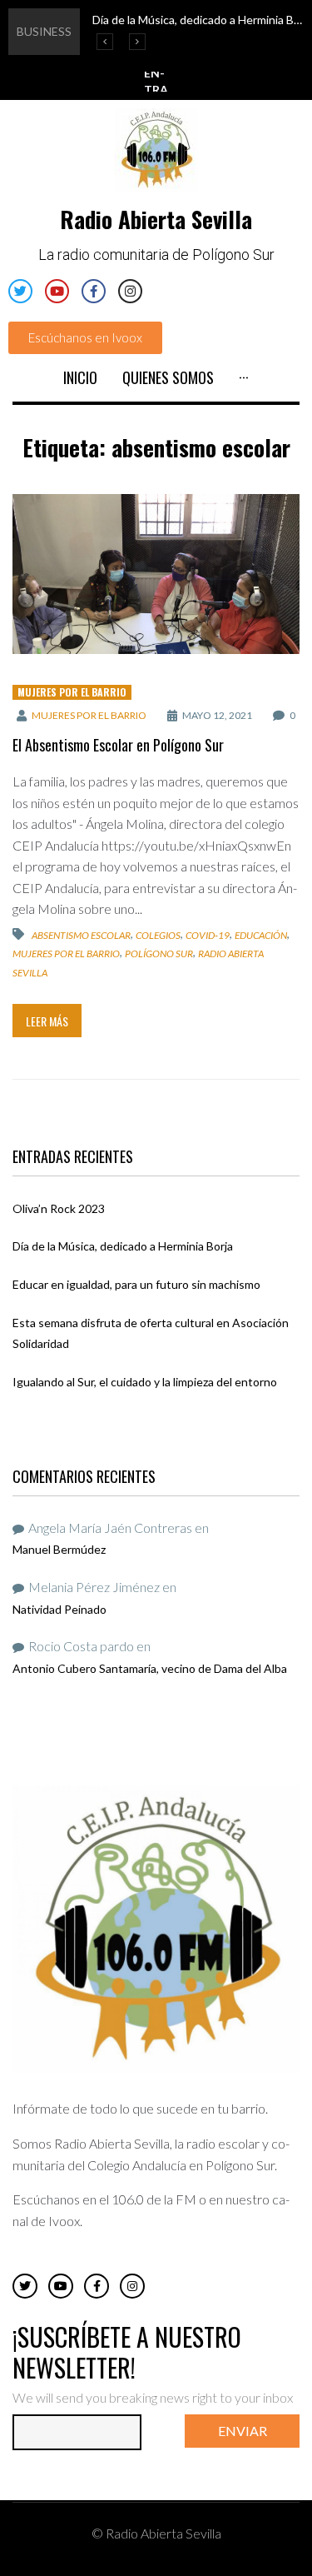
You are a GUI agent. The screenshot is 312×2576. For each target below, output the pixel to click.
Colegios (158, 935)
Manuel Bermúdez (59, 1549)
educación (261, 935)
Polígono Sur (159, 954)
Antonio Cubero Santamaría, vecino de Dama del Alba (150, 1668)
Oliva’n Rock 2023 (59, 1208)
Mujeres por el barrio (72, 692)
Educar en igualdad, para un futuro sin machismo (136, 1284)
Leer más (47, 1021)
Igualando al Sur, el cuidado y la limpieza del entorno (145, 1382)
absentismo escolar (81, 935)
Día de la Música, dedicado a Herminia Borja (123, 1246)
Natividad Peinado (59, 1609)
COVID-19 (208, 935)
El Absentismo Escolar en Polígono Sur (118, 745)
